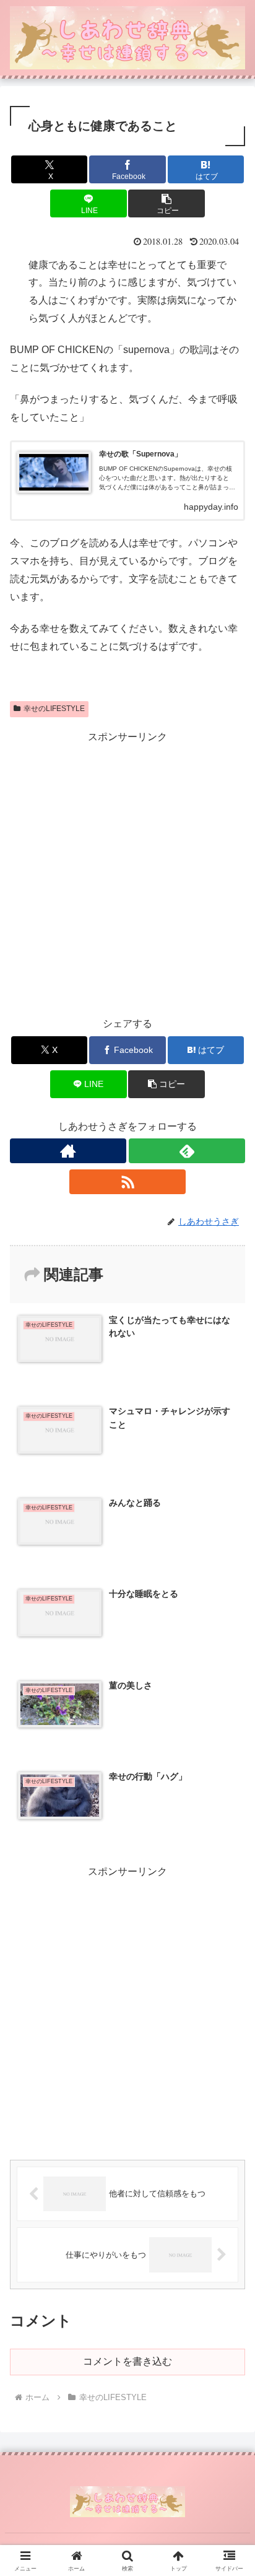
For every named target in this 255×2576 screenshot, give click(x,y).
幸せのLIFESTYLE (54, 709)
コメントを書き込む (127, 2361)
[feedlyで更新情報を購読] (187, 1151)
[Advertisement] (127, 874)
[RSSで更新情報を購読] (127, 1182)
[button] (166, 203)
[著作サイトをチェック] (68, 1151)
